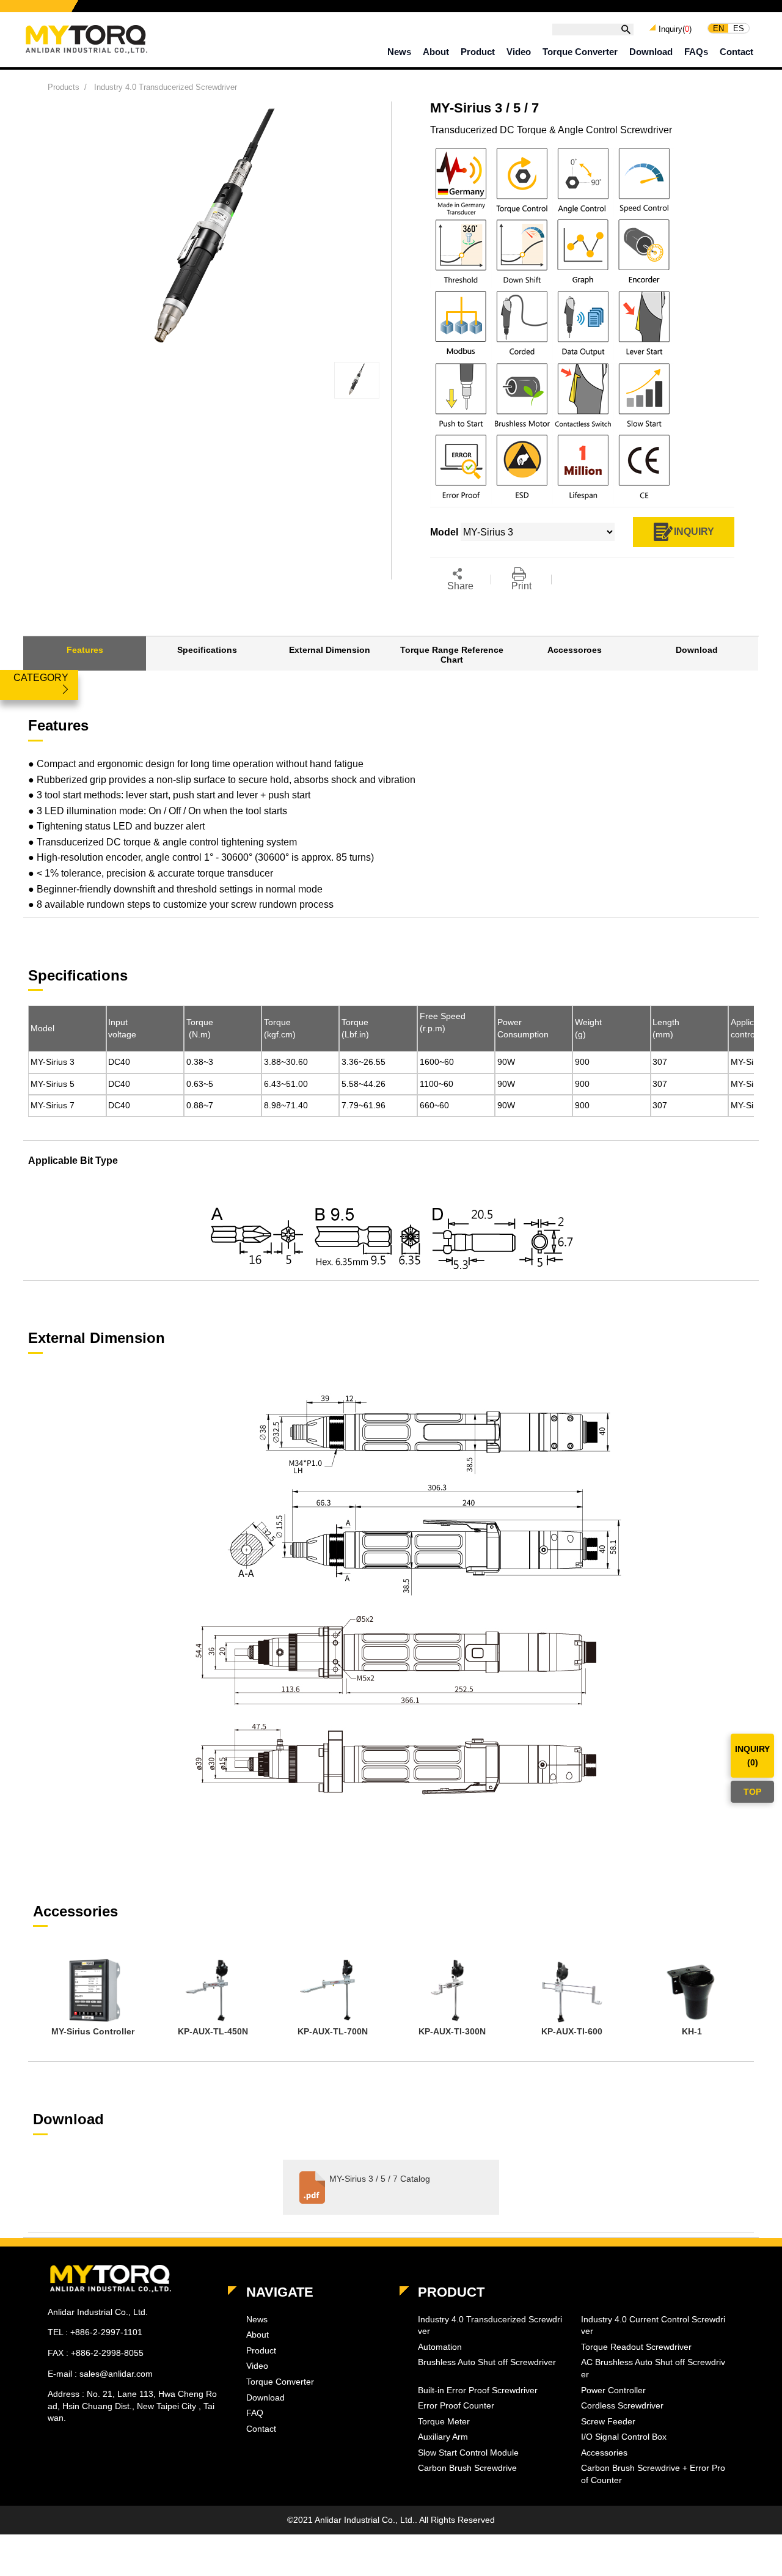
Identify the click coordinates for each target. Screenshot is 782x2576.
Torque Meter (444, 2421)
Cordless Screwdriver (622, 2405)
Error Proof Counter (456, 2405)
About (436, 52)
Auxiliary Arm (443, 2437)
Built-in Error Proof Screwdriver (478, 2390)
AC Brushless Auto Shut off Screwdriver (653, 2368)
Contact (736, 52)
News (399, 52)
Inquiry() (675, 29)
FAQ (255, 2413)
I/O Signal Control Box (624, 2437)
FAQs (696, 52)
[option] (93, 1999)
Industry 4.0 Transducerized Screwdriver (166, 87)
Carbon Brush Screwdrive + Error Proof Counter (653, 2474)
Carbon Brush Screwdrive (467, 2468)
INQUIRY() (752, 1756)
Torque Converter (580, 52)
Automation (440, 2347)
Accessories (604, 2453)
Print (521, 586)
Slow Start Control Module (468, 2453)
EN (718, 28)
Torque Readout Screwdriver (636, 2347)
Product (478, 52)
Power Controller (613, 2390)
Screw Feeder (608, 2421)
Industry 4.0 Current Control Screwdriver (653, 2325)
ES (739, 28)
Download (651, 52)
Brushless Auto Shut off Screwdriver (487, 2362)
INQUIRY (694, 531)
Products (64, 87)
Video (519, 52)
